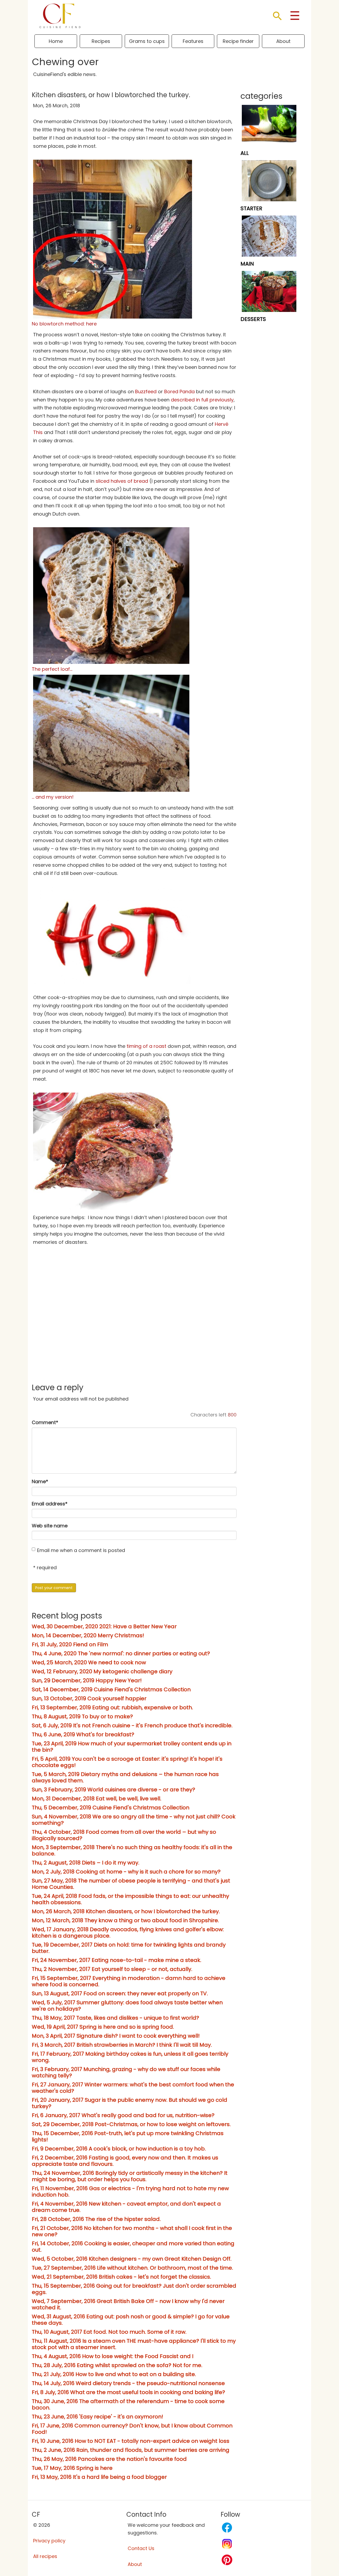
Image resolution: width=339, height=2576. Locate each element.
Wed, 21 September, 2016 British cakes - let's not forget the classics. (121, 2277)
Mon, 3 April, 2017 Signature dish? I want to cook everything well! (116, 2036)
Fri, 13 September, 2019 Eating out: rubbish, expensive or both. (112, 1707)
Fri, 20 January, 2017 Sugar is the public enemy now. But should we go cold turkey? (130, 2103)
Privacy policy (49, 2541)
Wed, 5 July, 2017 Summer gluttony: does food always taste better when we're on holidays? (127, 2006)
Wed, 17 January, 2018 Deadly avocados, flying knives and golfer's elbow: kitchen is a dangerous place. (128, 1933)
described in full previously (202, 400)
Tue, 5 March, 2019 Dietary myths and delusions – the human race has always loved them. (125, 1777)
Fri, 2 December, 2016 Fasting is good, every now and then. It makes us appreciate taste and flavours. (125, 2161)
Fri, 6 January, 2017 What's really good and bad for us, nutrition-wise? (123, 2115)
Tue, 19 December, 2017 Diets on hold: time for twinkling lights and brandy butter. (129, 1948)
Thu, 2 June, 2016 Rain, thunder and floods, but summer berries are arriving (131, 2450)
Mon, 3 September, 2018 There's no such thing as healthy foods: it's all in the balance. (132, 1850)
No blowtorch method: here (64, 324)
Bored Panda (179, 392)
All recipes (45, 2556)
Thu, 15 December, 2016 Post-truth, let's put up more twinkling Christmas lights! (128, 2136)
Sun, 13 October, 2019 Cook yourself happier (89, 1698)
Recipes (101, 41)
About (283, 41)
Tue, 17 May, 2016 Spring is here (72, 2468)
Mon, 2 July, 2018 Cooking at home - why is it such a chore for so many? (126, 1872)
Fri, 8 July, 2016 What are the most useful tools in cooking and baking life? (128, 2392)
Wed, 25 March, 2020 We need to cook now (89, 1662)
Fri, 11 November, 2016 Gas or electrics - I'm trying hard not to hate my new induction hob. (130, 2192)
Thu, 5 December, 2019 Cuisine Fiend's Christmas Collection (111, 1808)
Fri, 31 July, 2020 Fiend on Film (70, 1644)
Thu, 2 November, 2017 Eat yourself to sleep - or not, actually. (112, 1969)
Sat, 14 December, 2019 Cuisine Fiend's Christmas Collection (111, 1689)
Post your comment (54, 1588)
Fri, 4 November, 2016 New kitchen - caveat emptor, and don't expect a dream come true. (126, 2207)
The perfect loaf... (52, 669)
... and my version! (53, 797)
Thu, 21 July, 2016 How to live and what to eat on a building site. (114, 2374)
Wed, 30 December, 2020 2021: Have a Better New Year (104, 1626)
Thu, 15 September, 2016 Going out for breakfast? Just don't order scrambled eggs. (134, 2289)
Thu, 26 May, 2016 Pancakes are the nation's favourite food (109, 2459)
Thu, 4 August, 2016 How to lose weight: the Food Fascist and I (113, 2356)
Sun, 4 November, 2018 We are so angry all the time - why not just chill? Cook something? (134, 1820)
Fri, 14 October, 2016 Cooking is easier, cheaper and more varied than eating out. (133, 2247)
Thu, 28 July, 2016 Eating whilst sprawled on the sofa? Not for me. (117, 2365)
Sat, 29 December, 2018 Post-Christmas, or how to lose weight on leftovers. (131, 2124)
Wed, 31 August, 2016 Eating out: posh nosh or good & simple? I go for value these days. (131, 2320)
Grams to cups (147, 41)
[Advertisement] (134, 1335)
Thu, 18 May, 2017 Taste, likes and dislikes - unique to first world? (115, 2018)
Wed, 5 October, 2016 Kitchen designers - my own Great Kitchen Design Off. (132, 2259)
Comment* (45, 1422)
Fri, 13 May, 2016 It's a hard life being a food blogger (99, 2477)
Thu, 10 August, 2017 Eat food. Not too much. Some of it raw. (109, 2332)
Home (56, 41)
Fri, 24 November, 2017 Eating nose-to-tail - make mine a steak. (117, 1960)
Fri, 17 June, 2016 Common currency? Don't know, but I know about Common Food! (132, 2429)
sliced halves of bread (122, 481)
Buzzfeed (146, 392)
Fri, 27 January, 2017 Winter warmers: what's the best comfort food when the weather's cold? (133, 2088)
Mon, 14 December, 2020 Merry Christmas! (88, 1635)
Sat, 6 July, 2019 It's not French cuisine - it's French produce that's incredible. (132, 1725)
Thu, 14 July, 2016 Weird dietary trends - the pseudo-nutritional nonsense (128, 2383)
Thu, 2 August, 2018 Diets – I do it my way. (86, 1863)
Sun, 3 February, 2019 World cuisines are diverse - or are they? (113, 1790)
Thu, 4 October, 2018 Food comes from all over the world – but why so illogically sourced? (124, 1835)
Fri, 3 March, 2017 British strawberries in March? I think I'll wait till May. (122, 2045)
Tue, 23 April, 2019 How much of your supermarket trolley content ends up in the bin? (132, 1747)
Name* (40, 1481)
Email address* (50, 1504)
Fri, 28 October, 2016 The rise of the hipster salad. (96, 2219)
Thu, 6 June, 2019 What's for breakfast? (83, 1734)
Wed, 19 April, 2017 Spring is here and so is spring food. (103, 2027)
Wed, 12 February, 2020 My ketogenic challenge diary (102, 1671)
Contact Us (141, 2548)
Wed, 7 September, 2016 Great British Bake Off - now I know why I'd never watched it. (128, 2304)
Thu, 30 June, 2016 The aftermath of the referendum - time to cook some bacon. (128, 2404)
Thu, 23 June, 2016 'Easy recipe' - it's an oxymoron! (97, 2417)
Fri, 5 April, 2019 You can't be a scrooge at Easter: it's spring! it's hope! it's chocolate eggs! (127, 1762)
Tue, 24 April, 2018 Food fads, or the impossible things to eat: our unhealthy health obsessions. (130, 1899)
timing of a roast (146, 1046)
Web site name (50, 1526)
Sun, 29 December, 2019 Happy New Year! (87, 1680)
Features (193, 41)
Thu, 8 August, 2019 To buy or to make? (82, 1716)
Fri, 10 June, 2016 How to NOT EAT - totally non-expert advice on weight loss (131, 2441)
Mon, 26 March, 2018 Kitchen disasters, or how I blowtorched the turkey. (126, 1911)
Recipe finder (238, 41)
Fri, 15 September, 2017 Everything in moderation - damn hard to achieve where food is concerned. (129, 1981)
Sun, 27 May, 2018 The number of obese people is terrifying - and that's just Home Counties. (131, 1884)
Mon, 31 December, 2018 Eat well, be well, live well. (97, 1799)
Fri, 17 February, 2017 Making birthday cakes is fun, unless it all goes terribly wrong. (130, 2057)
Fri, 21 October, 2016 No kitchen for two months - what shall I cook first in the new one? (132, 2231)
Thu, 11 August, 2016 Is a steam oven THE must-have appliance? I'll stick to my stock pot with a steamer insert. (134, 2344)
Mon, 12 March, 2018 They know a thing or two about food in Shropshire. (125, 1920)
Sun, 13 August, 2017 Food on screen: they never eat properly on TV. (120, 1993)
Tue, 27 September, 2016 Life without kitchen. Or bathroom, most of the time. (132, 2268)
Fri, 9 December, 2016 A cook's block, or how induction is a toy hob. (119, 2149)
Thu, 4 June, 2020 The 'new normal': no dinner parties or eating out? (121, 1653)
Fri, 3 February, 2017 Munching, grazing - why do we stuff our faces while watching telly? (126, 2072)
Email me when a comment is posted (81, 1550)
